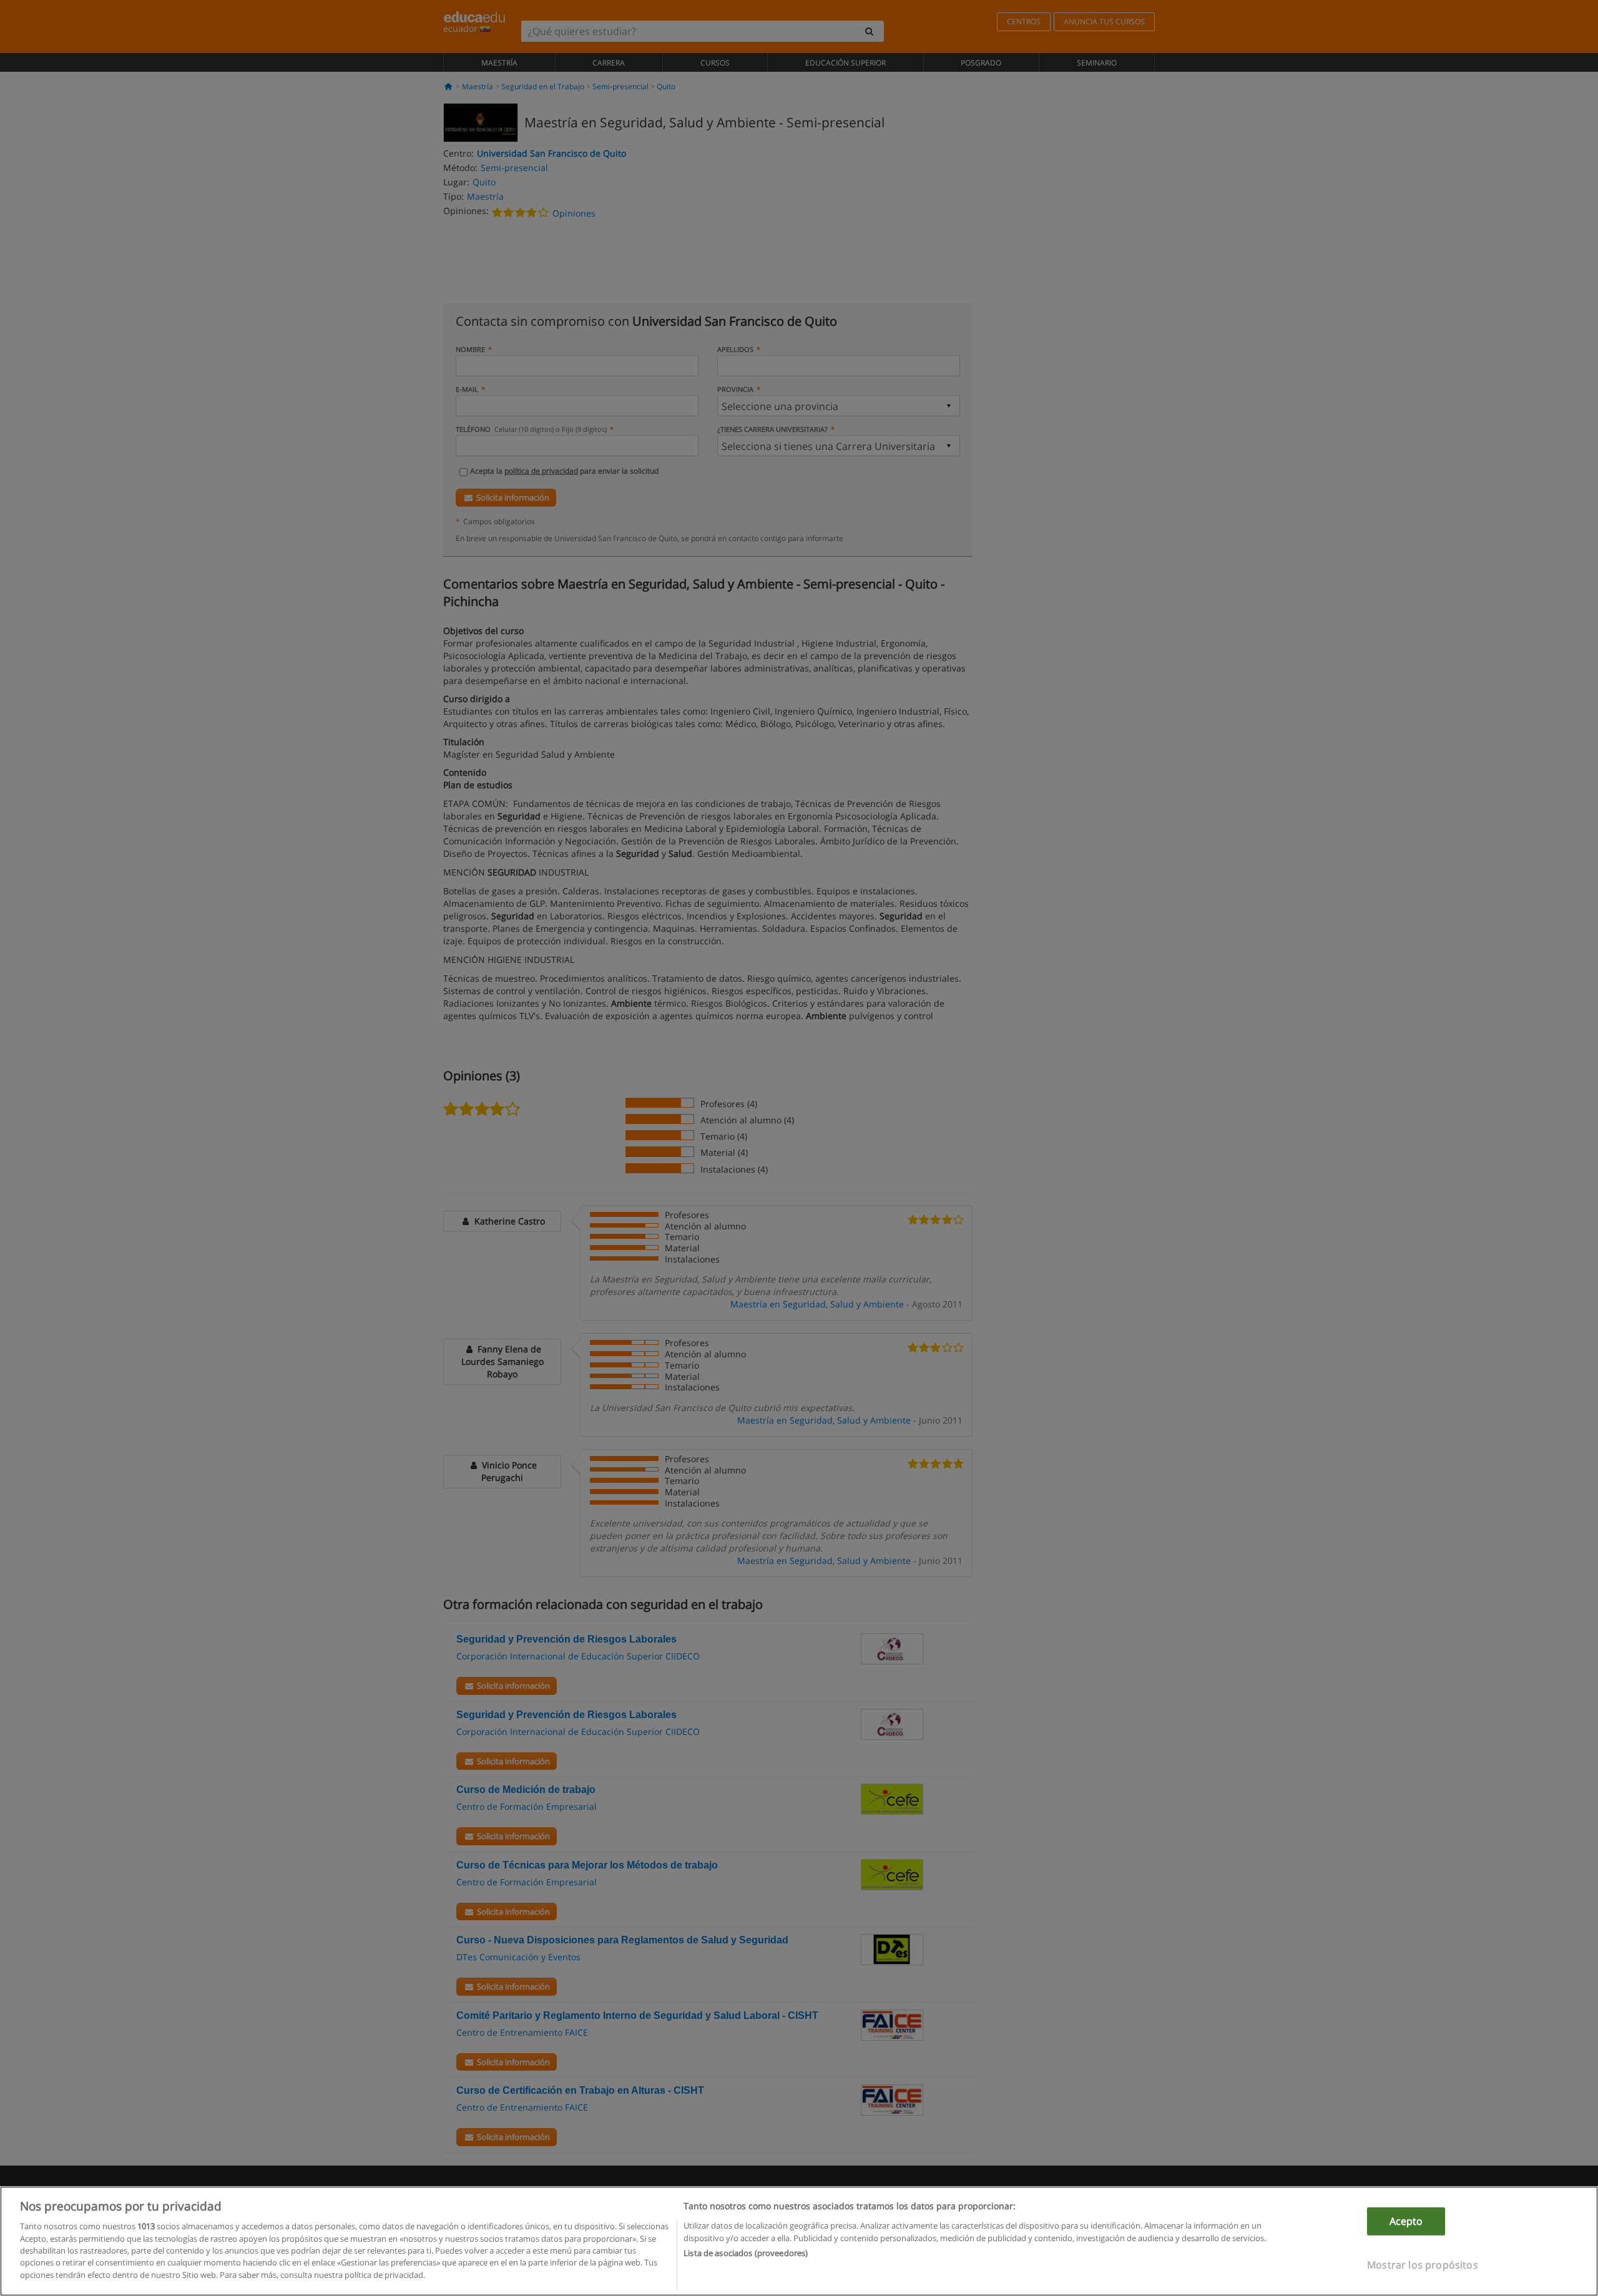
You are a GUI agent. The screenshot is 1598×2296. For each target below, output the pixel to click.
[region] (799, 2241)
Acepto (1406, 2221)
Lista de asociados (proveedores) (746, 2253)
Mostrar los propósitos (1423, 2265)
